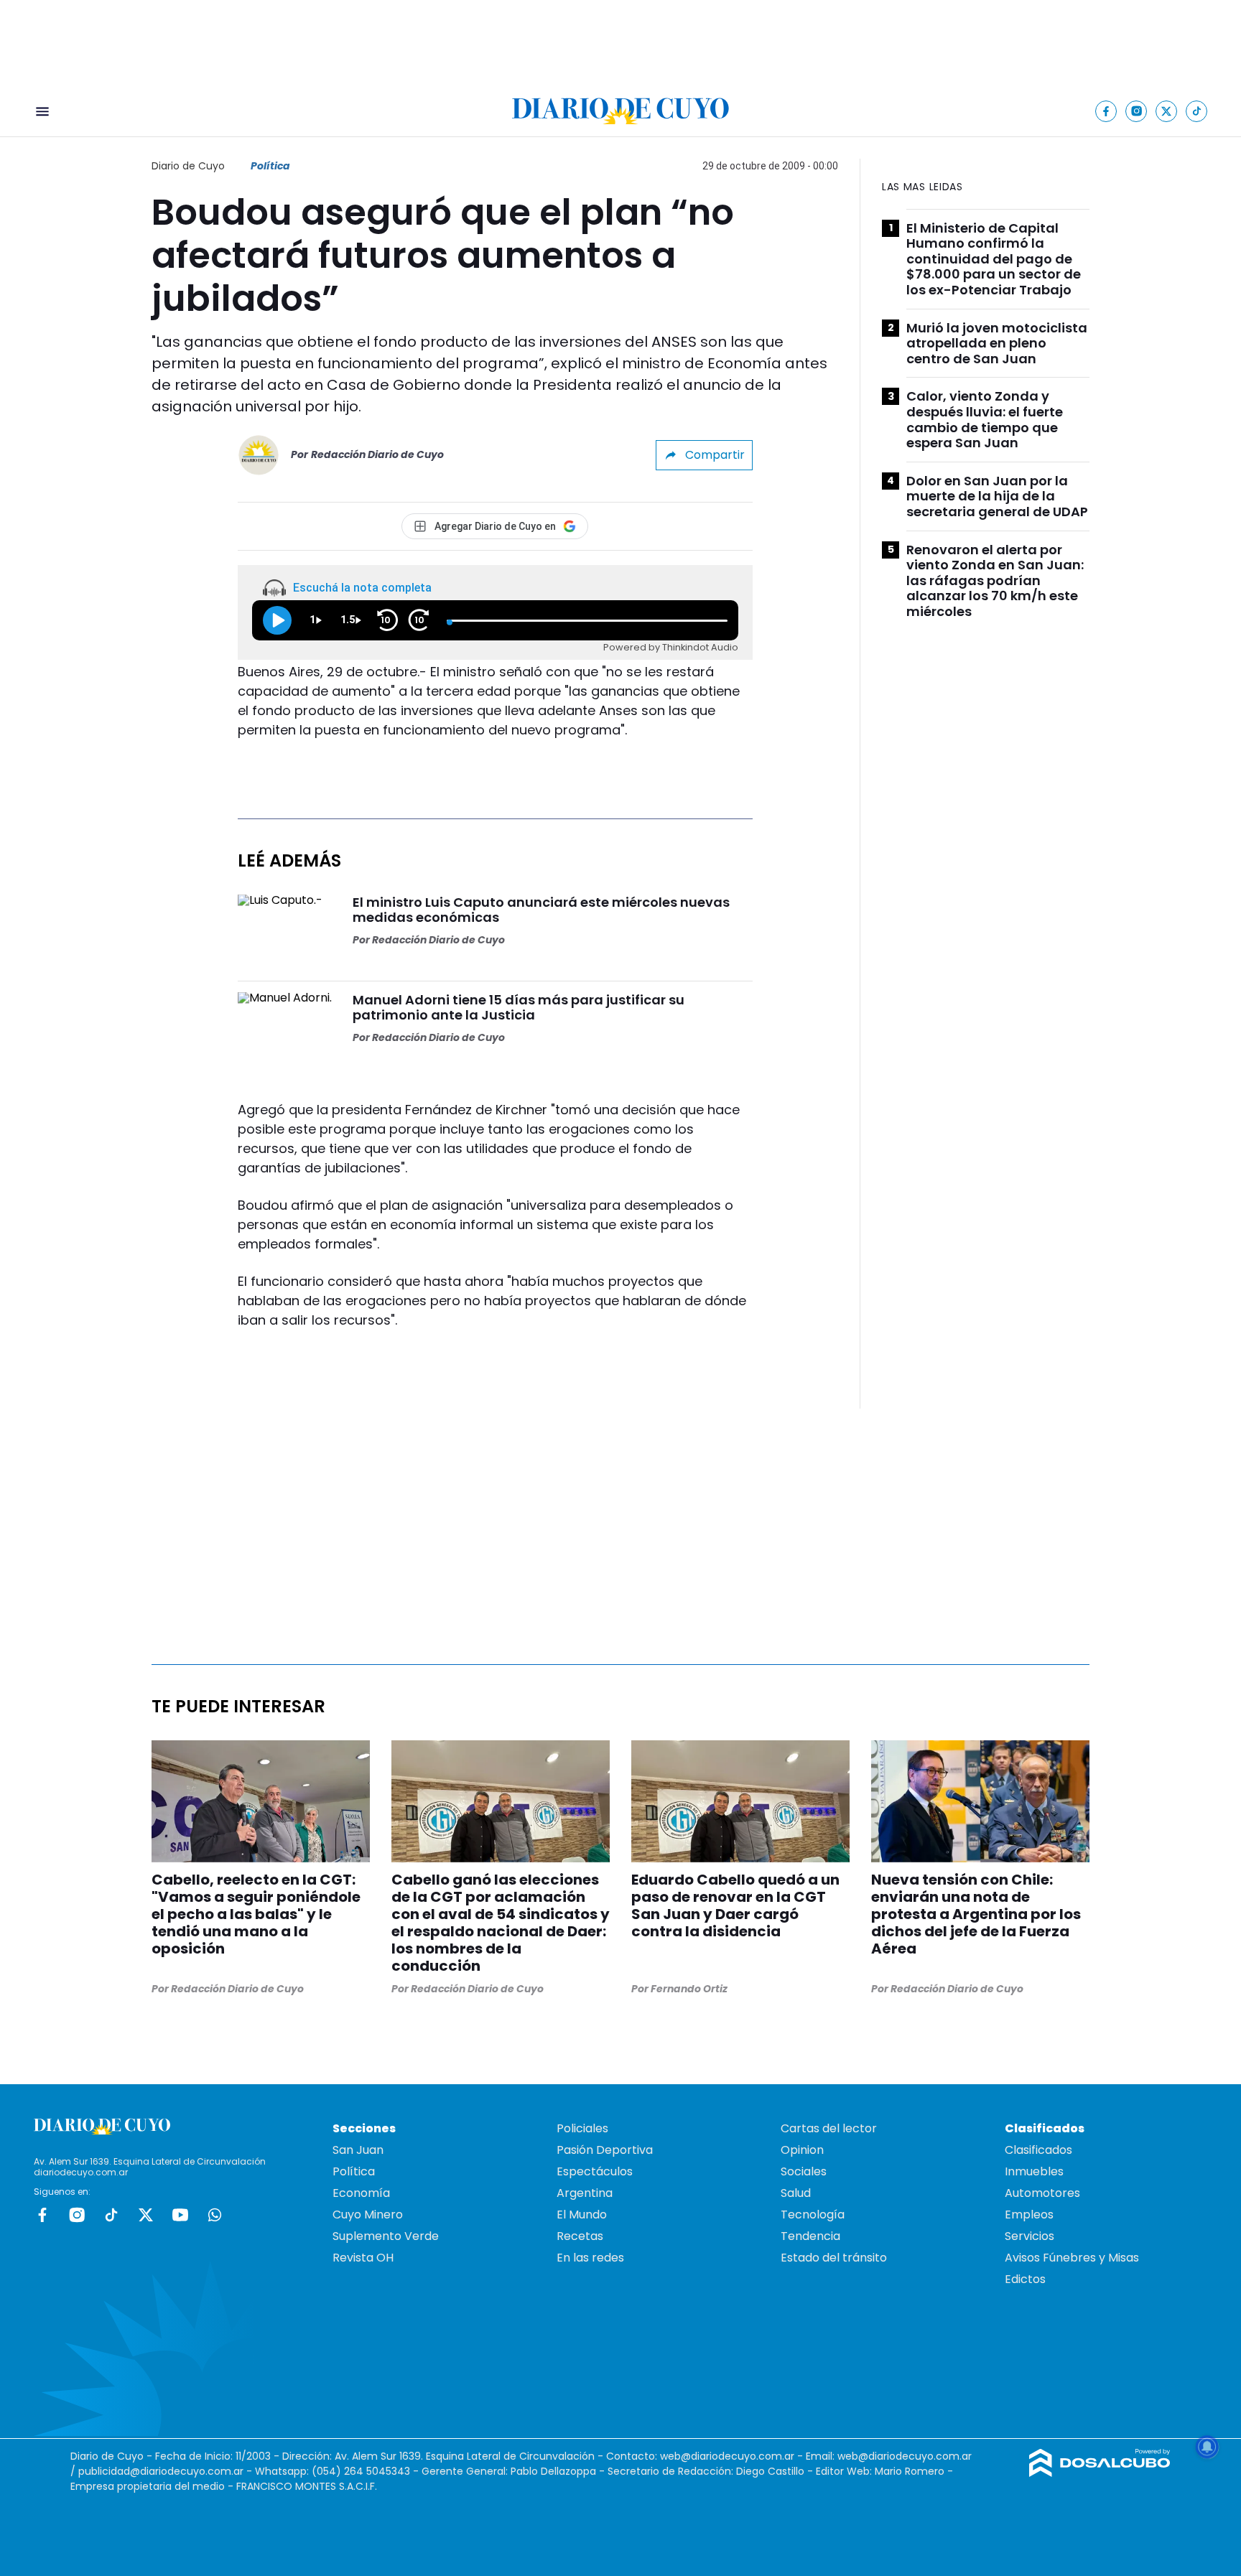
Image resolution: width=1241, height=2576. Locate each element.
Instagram (77, 2215)
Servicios (1029, 2236)
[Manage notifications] (1207, 2447)
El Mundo (582, 2215)
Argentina (585, 2193)
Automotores (1042, 2193)
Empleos (1029, 2215)
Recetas (580, 2236)
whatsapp (215, 2215)
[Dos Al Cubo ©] (1100, 2473)
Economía (361, 2193)
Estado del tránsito (834, 2258)
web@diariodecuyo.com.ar (727, 2456)
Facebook (42, 2215)
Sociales (804, 2171)
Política (270, 166)
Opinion (802, 2150)
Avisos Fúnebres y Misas (1072, 2258)
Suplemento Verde (386, 2236)
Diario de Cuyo (188, 166)
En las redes (590, 2258)
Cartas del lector (829, 2128)
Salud (796, 2193)
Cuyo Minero (368, 2215)
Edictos (1025, 2279)
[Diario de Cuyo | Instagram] (1137, 111)
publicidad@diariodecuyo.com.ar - (167, 2471)
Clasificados (1038, 2150)
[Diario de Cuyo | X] (1167, 111)
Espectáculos (595, 2171)
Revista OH (363, 2258)
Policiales (582, 2128)
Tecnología (813, 2215)
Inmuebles (1034, 2171)
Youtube (180, 2215)
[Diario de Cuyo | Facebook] (1106, 111)
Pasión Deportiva (605, 2150)
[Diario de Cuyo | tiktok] (1197, 111)
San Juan (358, 2150)
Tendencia (810, 2236)
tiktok (111, 2215)
